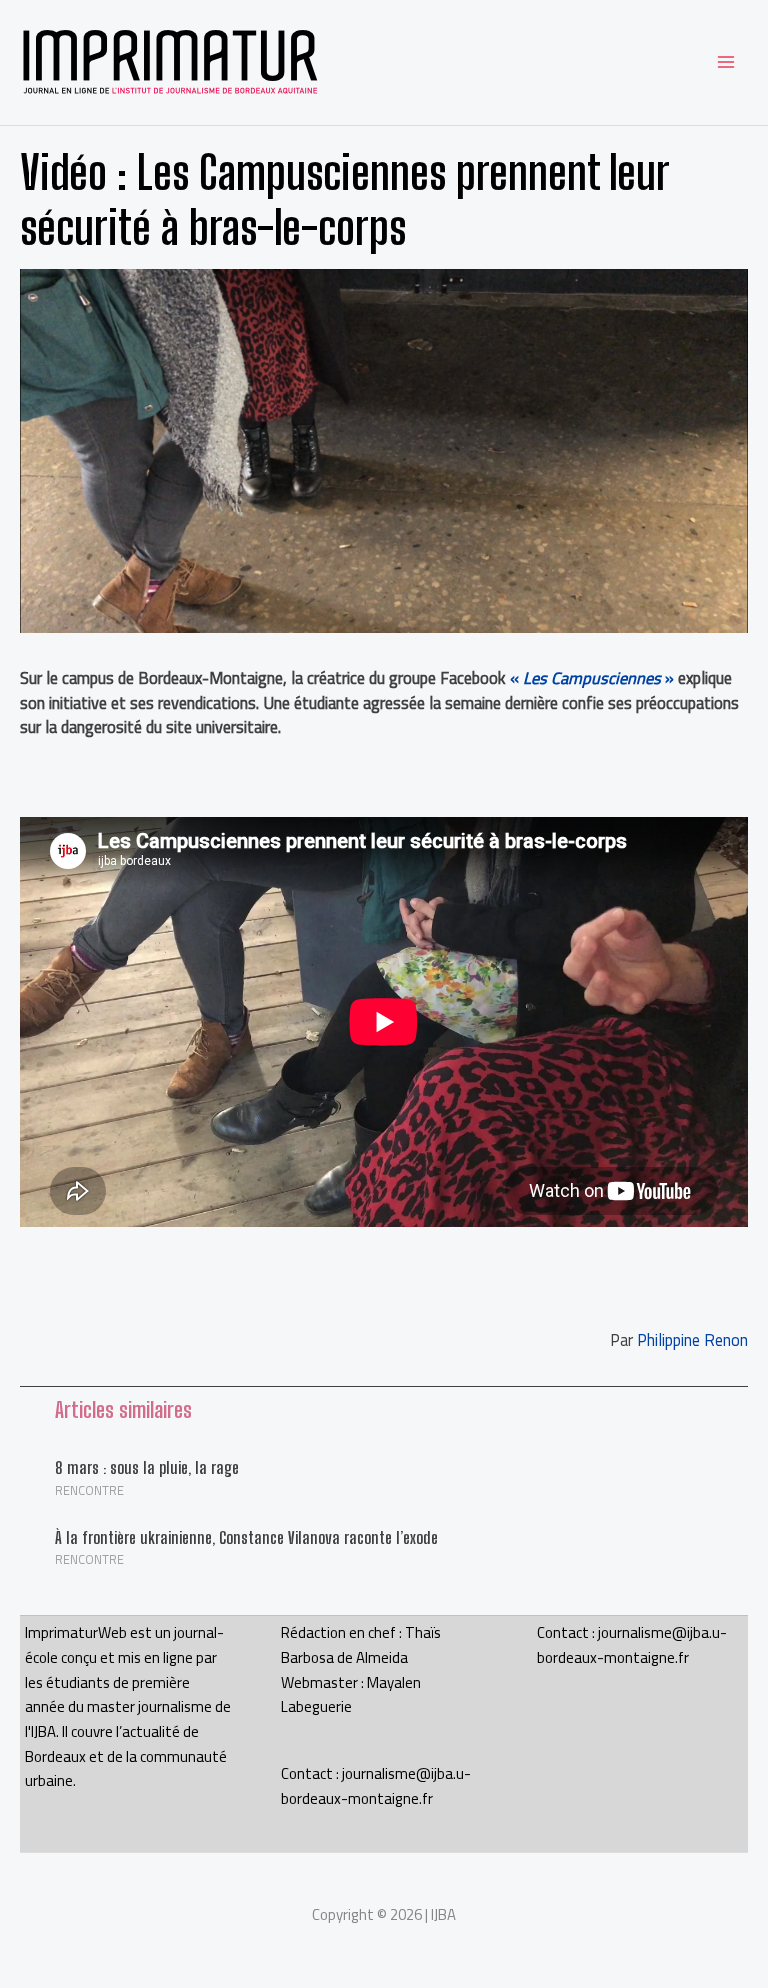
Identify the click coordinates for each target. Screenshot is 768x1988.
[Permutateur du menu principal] (725, 62)
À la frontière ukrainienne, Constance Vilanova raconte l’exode (246, 1537)
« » (592, 678)
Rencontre (89, 1490)
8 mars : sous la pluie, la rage (147, 1467)
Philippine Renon (692, 1340)
